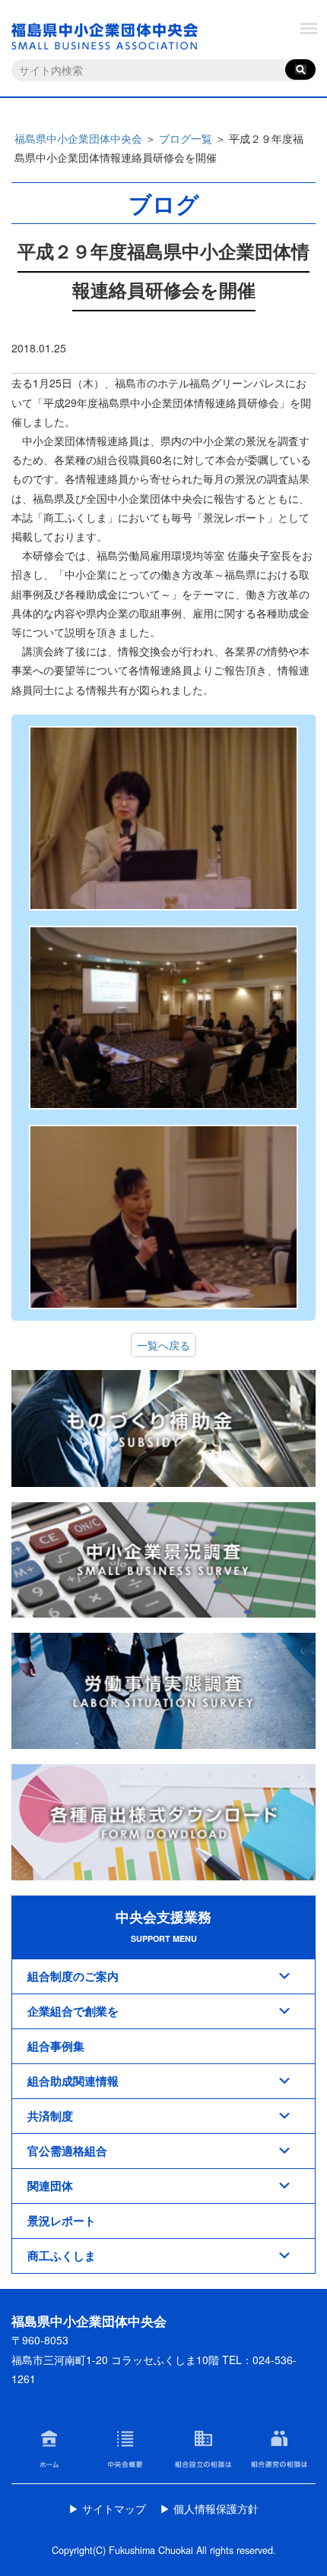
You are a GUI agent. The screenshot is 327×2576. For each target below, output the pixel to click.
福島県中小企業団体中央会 (78, 138)
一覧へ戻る (163, 1345)
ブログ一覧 (186, 138)
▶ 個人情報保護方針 (209, 2508)
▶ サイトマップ (107, 2508)
